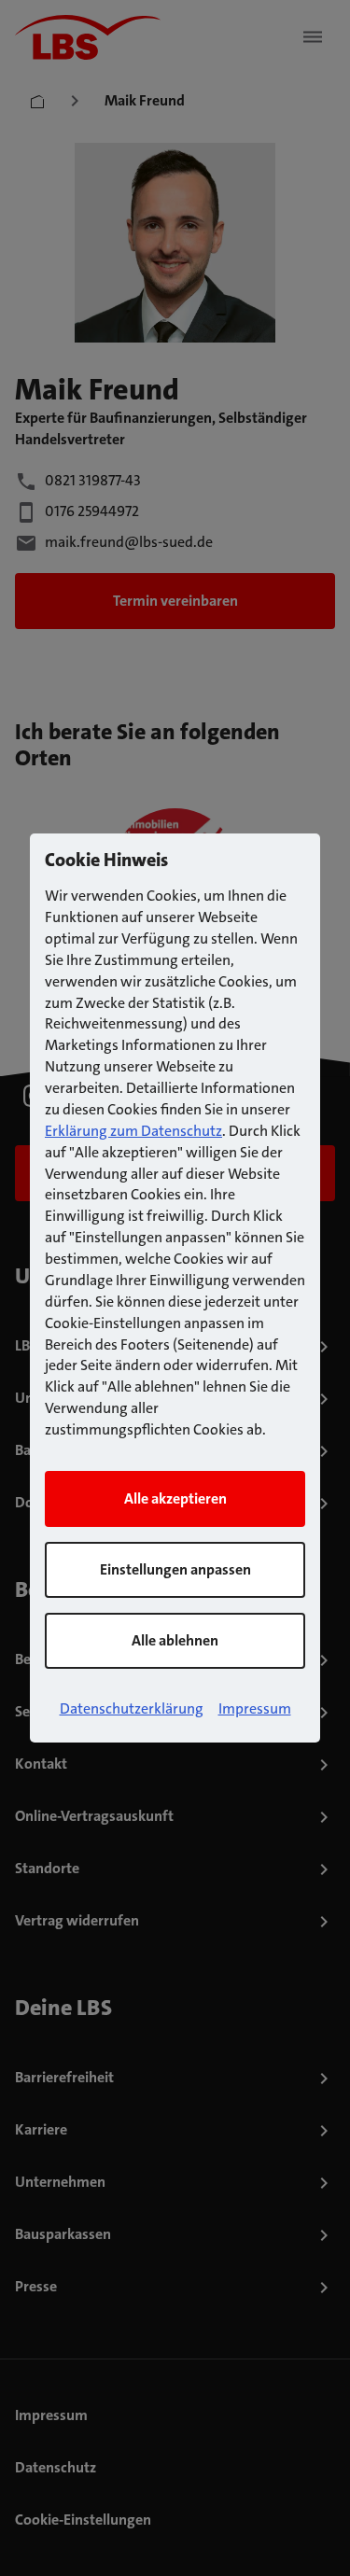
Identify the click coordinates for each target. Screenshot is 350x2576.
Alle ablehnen (175, 1640)
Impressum (255, 1708)
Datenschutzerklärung (132, 1708)
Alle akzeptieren (175, 1498)
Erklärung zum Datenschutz (133, 1131)
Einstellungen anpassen (175, 1569)
